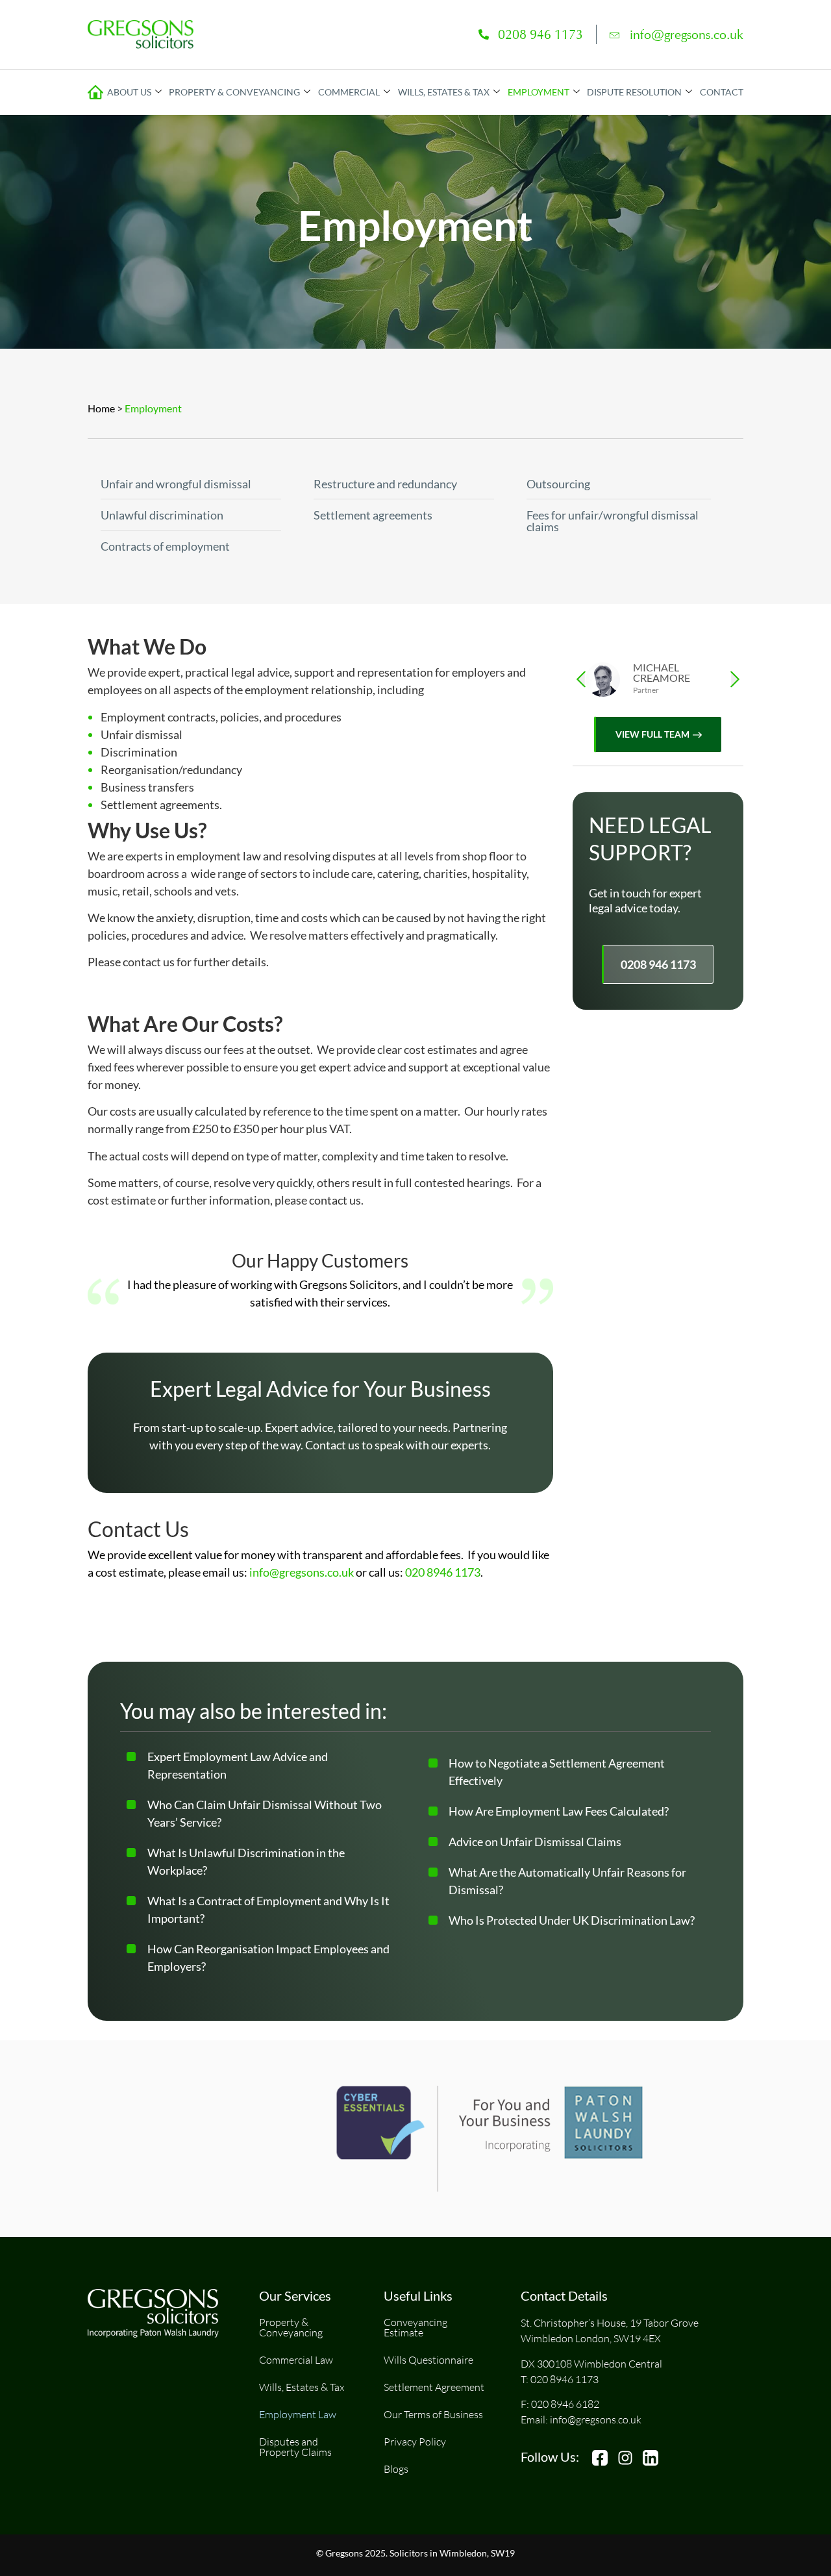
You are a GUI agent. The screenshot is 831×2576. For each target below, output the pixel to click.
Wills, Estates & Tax (302, 2387)
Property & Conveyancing (291, 2327)
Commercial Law (296, 2360)
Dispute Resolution (634, 92)
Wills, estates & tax (444, 92)
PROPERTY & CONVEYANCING (234, 92)
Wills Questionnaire (428, 2360)
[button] (581, 679)
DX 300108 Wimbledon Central (591, 2364)
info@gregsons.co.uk (687, 34)
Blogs (396, 2469)
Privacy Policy (415, 2442)
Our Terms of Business (433, 2414)
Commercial (349, 92)
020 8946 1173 (443, 1572)
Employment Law (298, 2414)
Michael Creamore (662, 672)
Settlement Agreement (434, 2387)
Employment (539, 92)
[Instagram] (625, 2458)
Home (101, 408)
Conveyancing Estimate (415, 2327)
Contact (722, 92)
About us (129, 92)
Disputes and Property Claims (295, 2447)
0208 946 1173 (540, 34)
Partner (646, 690)
